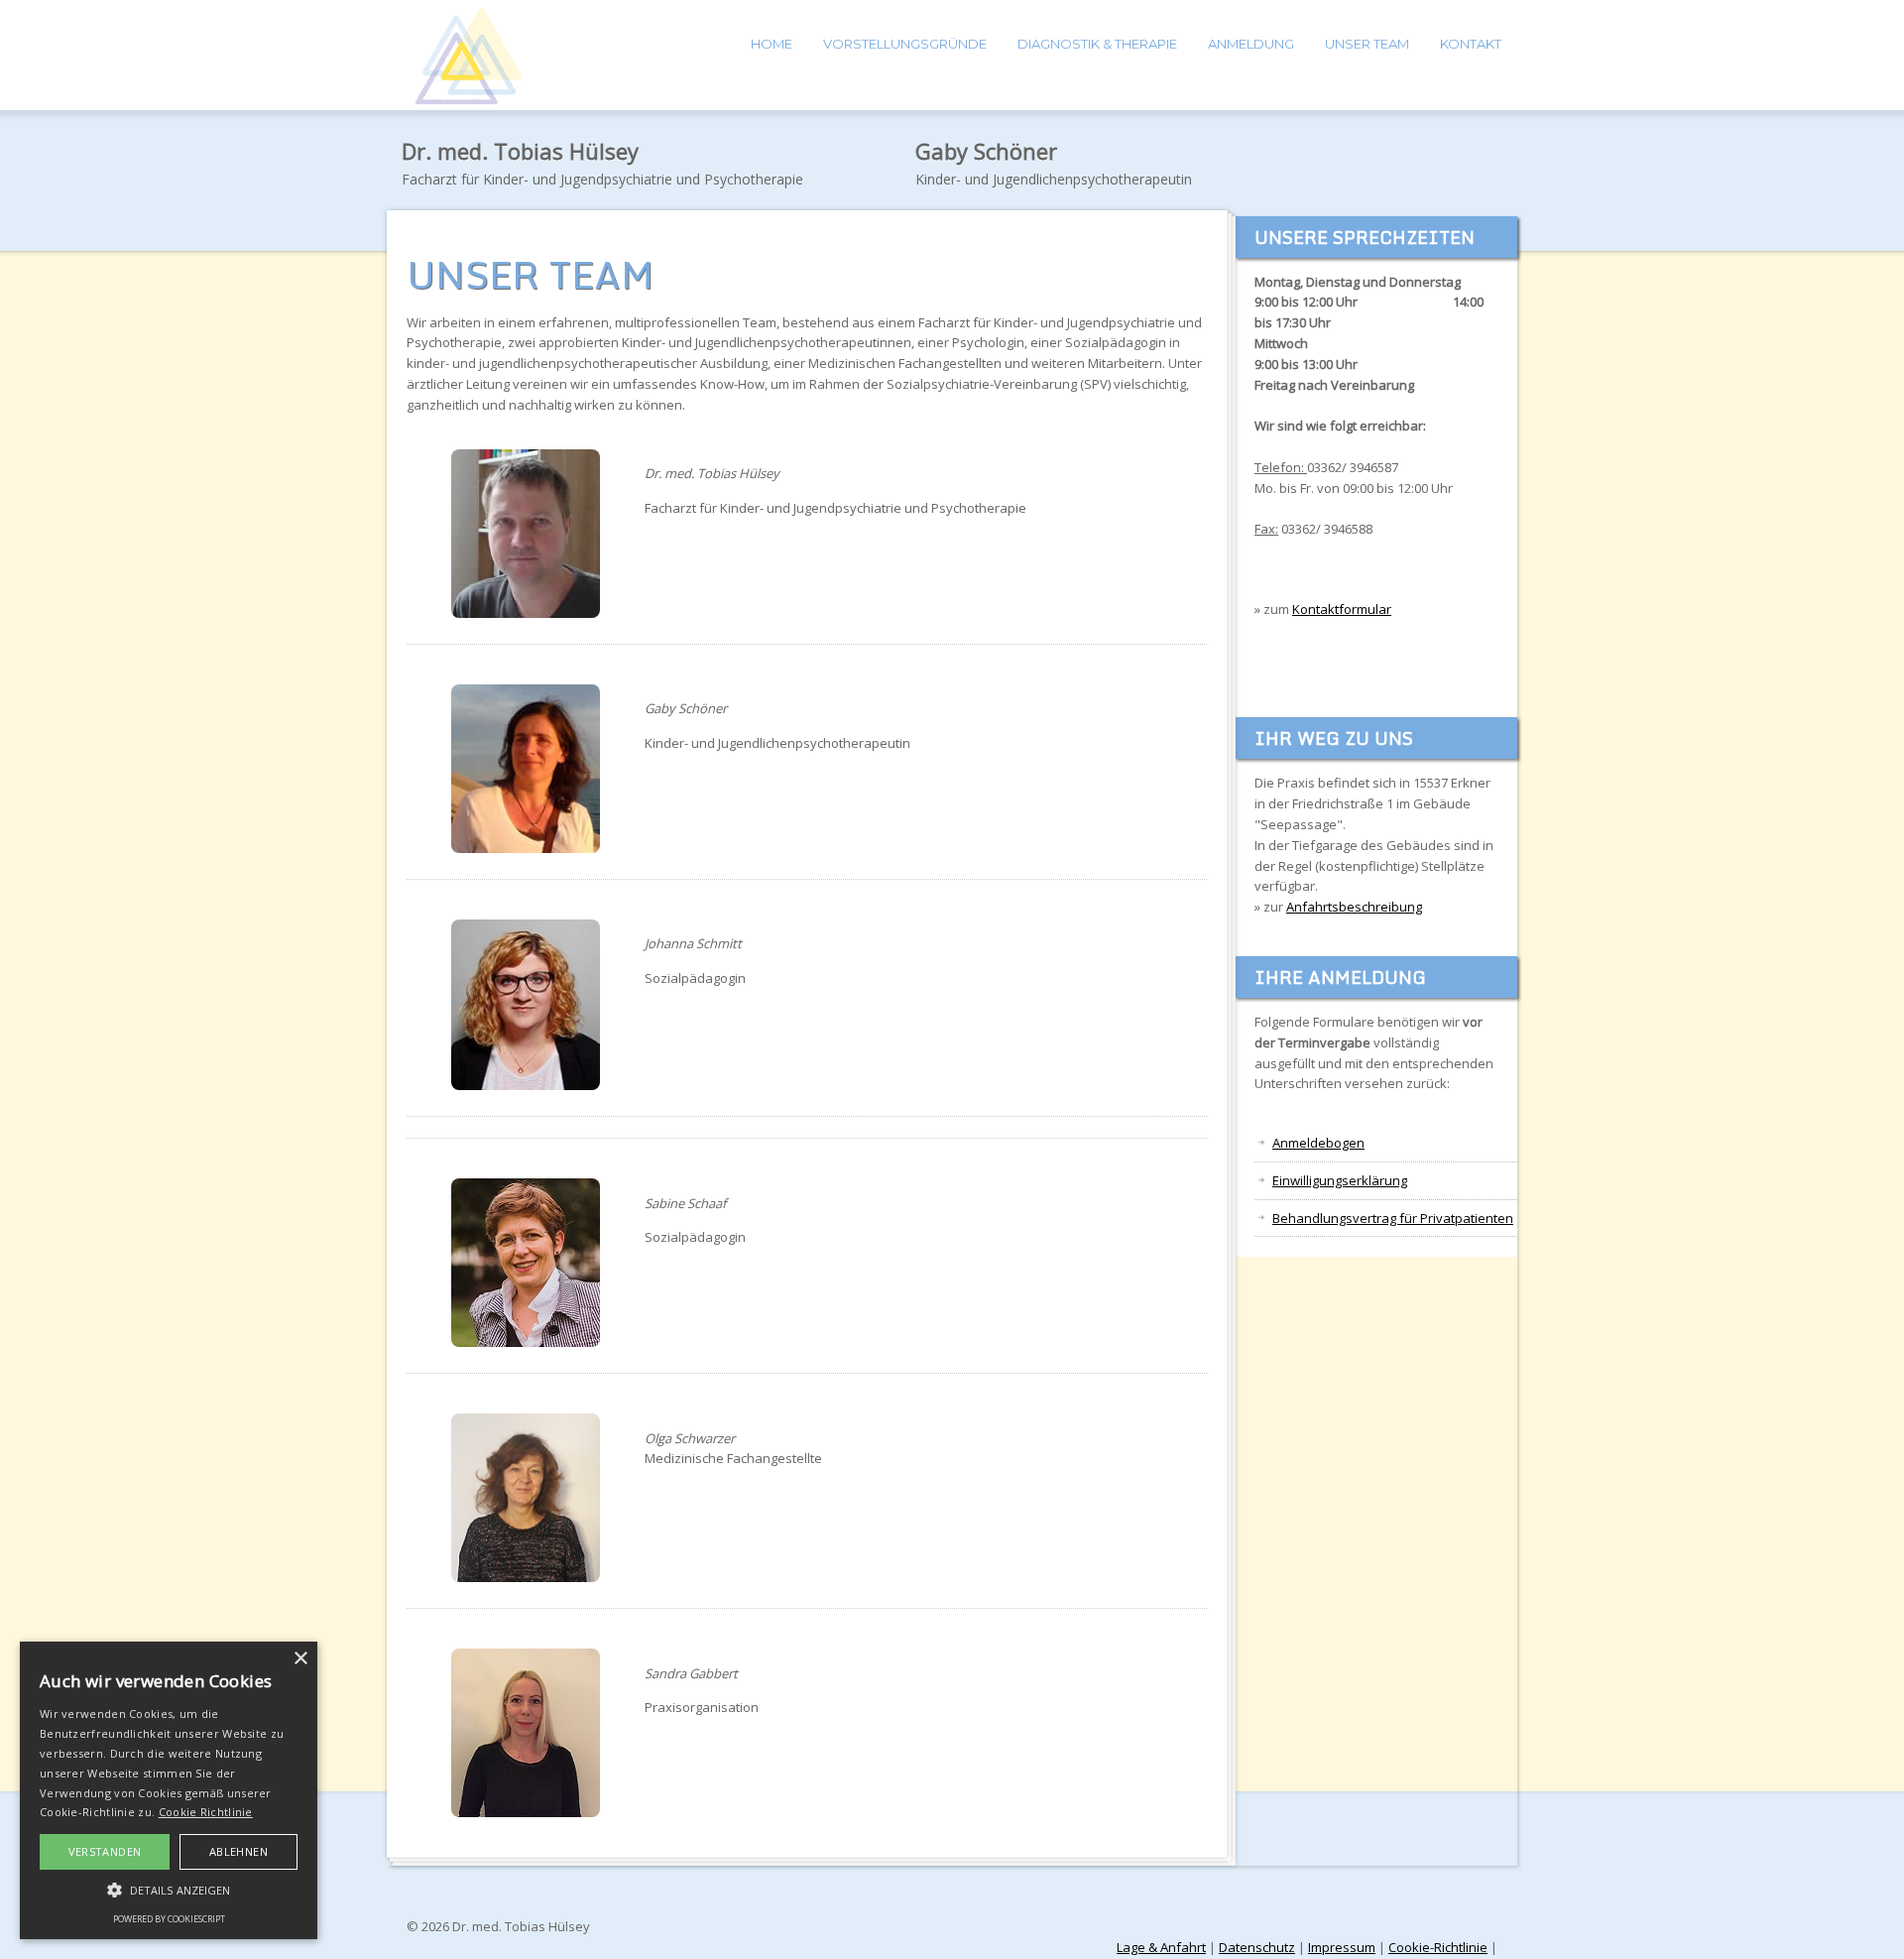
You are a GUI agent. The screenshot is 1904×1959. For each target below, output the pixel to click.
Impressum (1342, 1947)
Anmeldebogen (1318, 1143)
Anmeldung (1251, 44)
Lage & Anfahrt (1161, 1947)
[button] (169, 1890)
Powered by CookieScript (169, 1919)
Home (772, 44)
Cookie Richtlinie (206, 1812)
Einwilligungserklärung (1340, 1180)
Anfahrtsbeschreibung (1354, 907)
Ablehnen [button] (238, 1851)
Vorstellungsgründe (905, 44)
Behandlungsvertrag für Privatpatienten (1393, 1218)
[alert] (169, 1790)
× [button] (300, 1659)
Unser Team (1367, 44)
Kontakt (1471, 44)
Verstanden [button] (105, 1851)
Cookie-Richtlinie (1438, 1947)
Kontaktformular (1342, 609)
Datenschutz (1257, 1947)
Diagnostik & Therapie (1097, 44)
